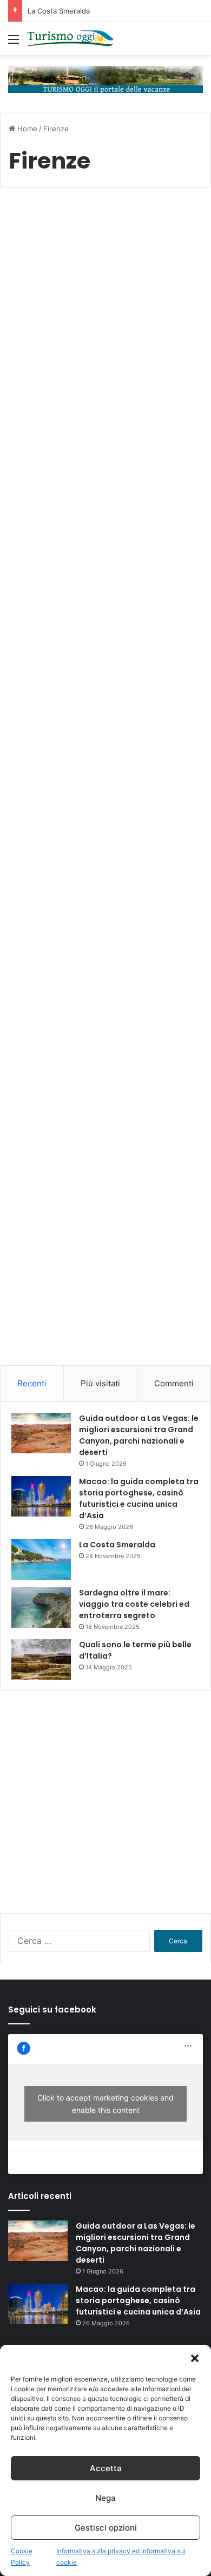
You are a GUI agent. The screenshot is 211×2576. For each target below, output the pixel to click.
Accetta (106, 2468)
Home (26, 129)
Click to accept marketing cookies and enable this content (105, 2104)
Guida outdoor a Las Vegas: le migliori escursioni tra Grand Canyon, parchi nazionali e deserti (139, 1435)
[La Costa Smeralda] (41, 1559)
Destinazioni (42, 222)
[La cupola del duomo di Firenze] (105, 837)
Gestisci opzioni (106, 2528)
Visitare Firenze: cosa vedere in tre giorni (94, 249)
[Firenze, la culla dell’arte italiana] (105, 1065)
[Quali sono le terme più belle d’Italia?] (41, 1659)
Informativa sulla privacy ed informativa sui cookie (121, 2557)
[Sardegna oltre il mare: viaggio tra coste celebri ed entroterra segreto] (41, 1608)
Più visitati (100, 1383)
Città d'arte (40, 934)
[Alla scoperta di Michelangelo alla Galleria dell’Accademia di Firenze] (105, 618)
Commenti (174, 1383)
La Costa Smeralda (59, 11)
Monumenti (41, 433)
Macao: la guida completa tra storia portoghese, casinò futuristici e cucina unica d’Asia (139, 1498)
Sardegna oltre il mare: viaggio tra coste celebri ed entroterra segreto (134, 1604)
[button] (195, 2358)
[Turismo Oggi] (70, 39)
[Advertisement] (105, 1257)
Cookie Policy (22, 2557)
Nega (105, 2498)
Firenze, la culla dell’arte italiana (78, 961)
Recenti (32, 1383)
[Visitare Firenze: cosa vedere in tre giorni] (105, 345)
